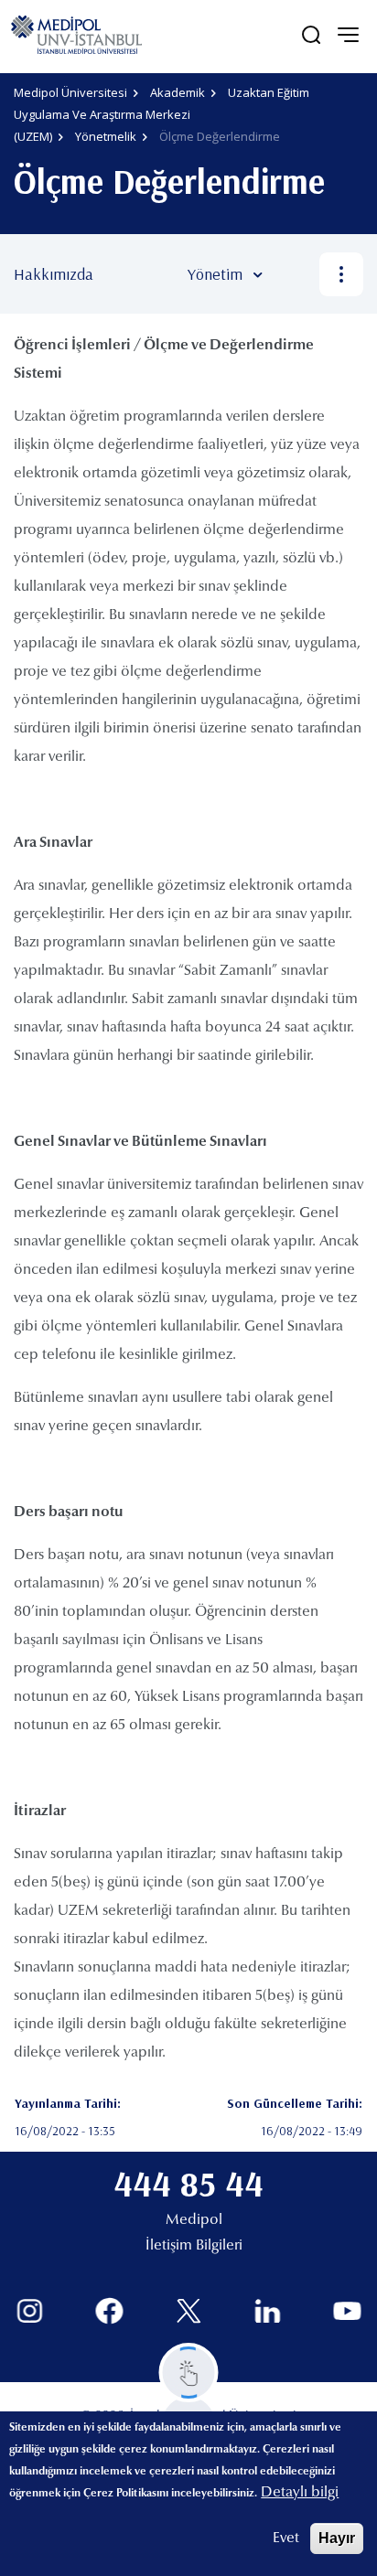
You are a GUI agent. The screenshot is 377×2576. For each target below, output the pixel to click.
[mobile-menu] (348, 35)
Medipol (194, 2220)
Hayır (337, 2538)
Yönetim (215, 274)
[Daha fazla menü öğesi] (341, 274)
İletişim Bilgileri (194, 2246)
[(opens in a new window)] (30, 2311)
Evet (286, 2539)
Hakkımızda (54, 274)
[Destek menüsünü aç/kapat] (189, 2373)
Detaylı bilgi (300, 2493)
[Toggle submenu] (285, 274)
